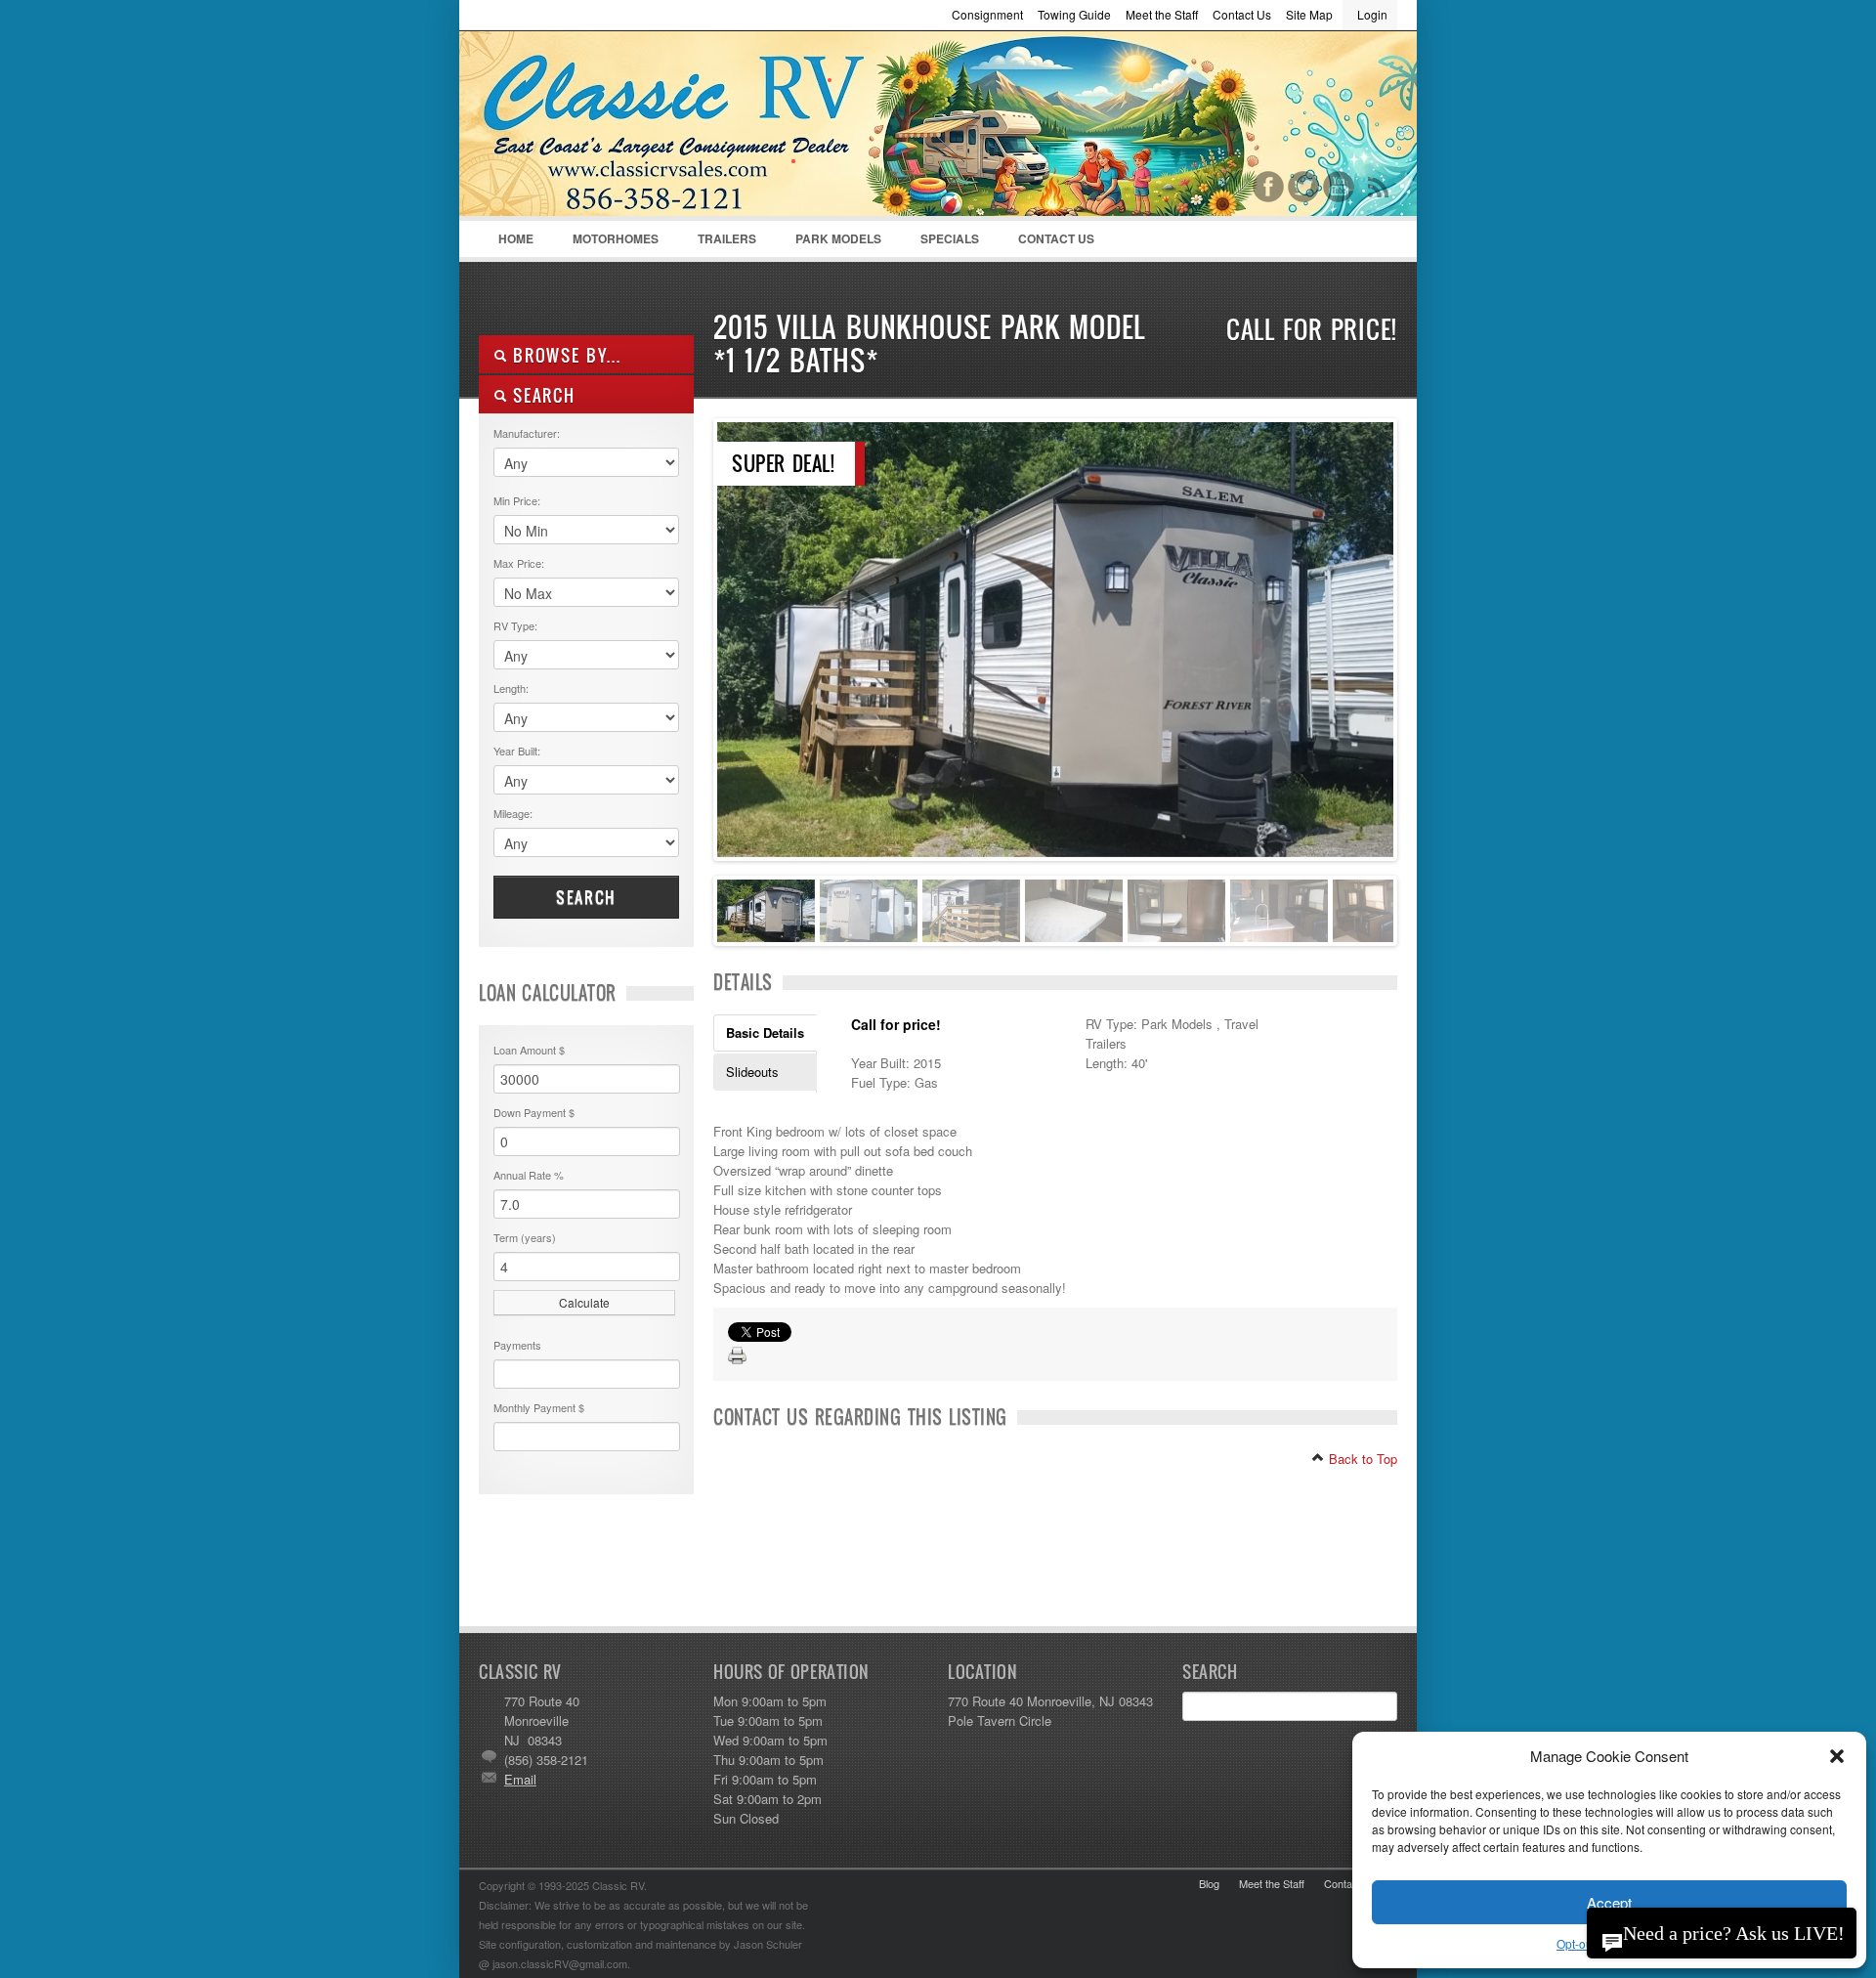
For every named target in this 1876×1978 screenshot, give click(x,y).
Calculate (584, 1302)
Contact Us (1242, 14)
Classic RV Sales (625, 128)
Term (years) (525, 1237)
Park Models (838, 238)
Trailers (717, 243)
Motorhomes (606, 243)
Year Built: (517, 751)
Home (516, 238)
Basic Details (765, 1032)
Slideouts (752, 1072)
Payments (517, 1345)
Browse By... (564, 355)
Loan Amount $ (529, 1050)
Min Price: (517, 500)
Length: (511, 688)
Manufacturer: (527, 433)
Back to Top (1361, 1459)
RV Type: (515, 625)
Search (586, 897)
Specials (950, 238)
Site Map (1309, 14)
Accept (1609, 1902)
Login (1372, 14)
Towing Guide (1074, 14)
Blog (1209, 1883)
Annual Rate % (529, 1175)
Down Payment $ (534, 1112)
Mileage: (513, 813)
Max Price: (519, 563)
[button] (1837, 1756)
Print (738, 1356)
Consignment (987, 14)
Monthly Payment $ (539, 1407)
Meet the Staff (1162, 14)
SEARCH (541, 395)
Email (520, 1779)
